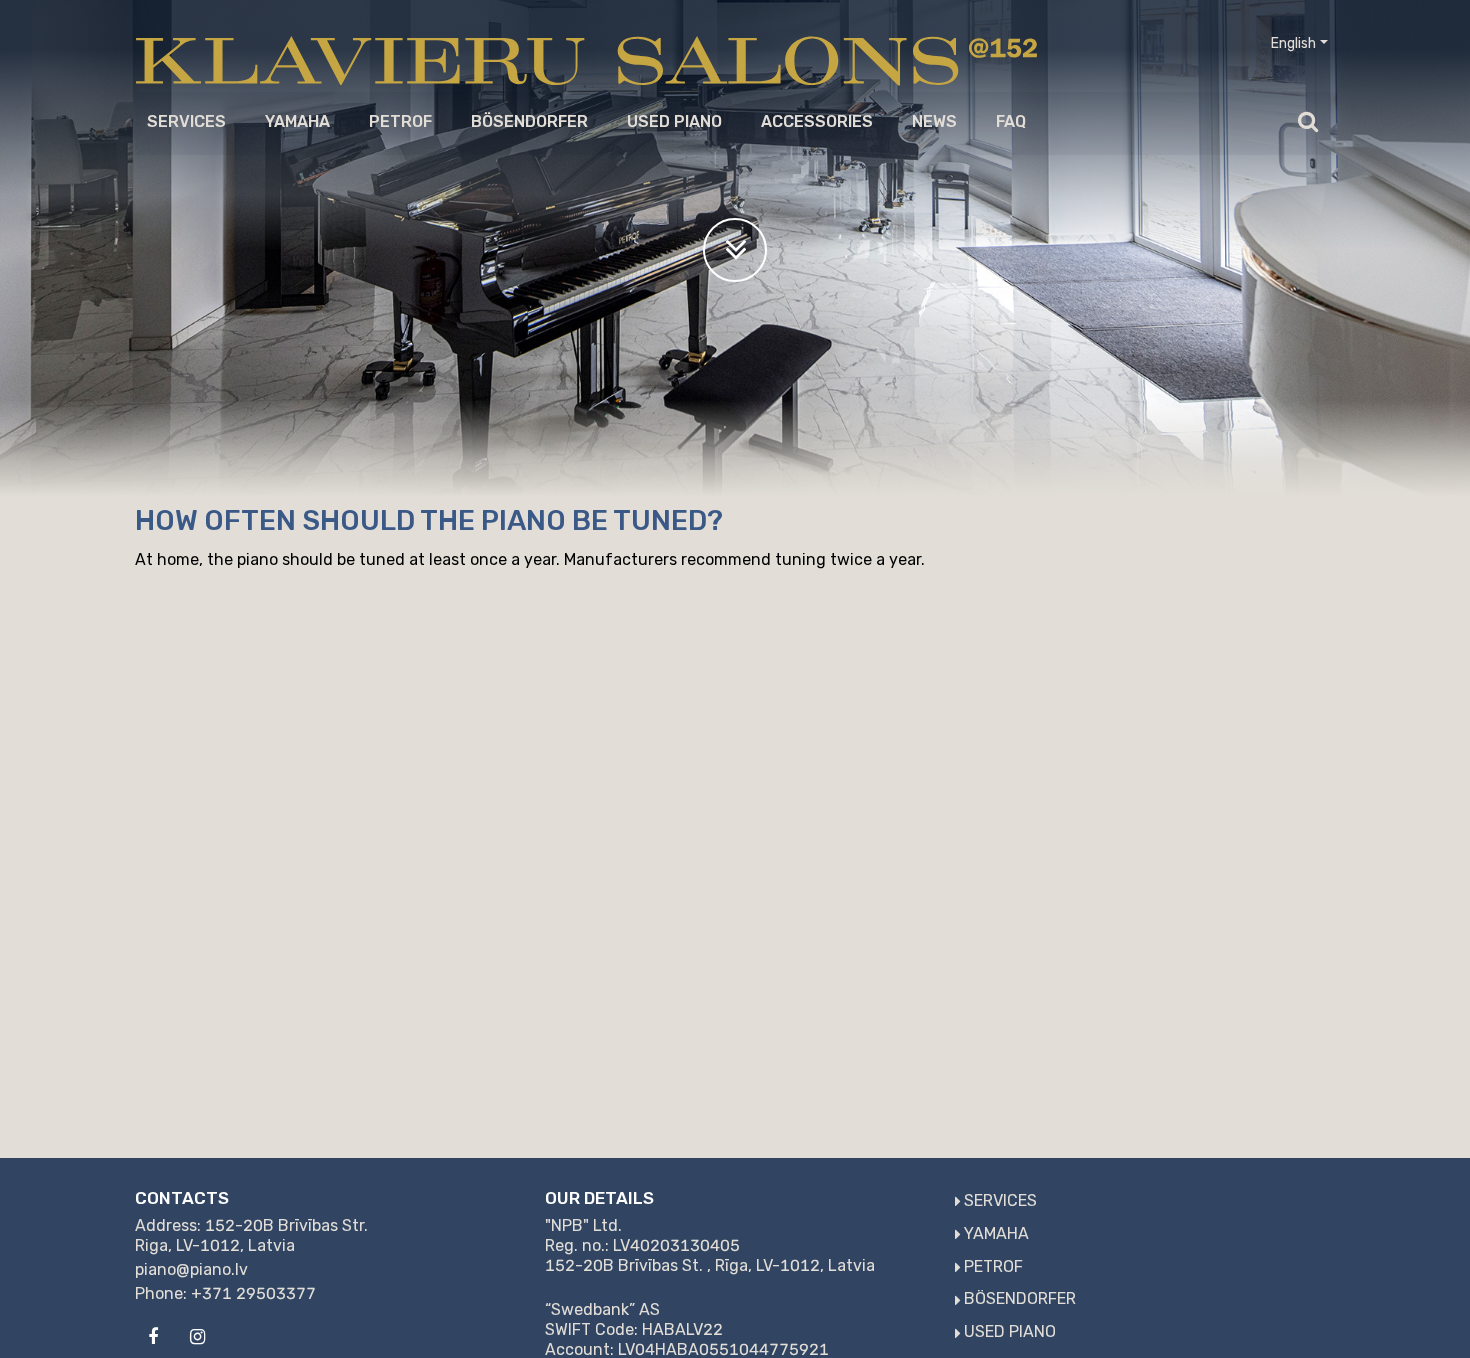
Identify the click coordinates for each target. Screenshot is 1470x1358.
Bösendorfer (529, 121)
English (1293, 43)
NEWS (934, 121)
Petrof (400, 121)
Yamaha (297, 121)
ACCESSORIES (817, 121)
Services (186, 121)
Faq (1011, 121)
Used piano (674, 121)
